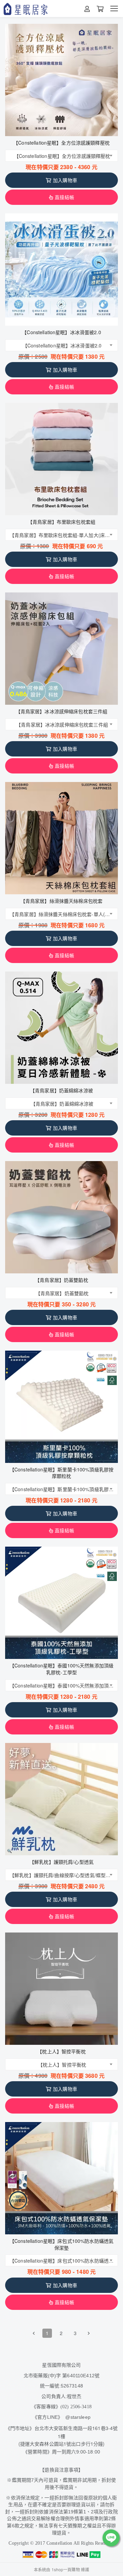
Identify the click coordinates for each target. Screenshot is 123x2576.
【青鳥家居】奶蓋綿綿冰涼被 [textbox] (62, 1104)
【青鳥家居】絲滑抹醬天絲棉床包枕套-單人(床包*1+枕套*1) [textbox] (62, 914)
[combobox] (61, 156)
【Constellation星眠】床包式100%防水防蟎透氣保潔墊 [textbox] (62, 2261)
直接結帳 (64, 197)
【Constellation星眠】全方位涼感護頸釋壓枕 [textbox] (62, 156)
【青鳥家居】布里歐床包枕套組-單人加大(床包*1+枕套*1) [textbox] (62, 535)
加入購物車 (65, 180)
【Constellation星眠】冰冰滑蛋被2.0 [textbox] (62, 345)
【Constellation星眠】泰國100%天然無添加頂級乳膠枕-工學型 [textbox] (62, 1685)
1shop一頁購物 (66, 2569)
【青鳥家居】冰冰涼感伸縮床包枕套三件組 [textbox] (62, 724)
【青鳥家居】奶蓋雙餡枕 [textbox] (62, 1293)
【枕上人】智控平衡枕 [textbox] (62, 2065)
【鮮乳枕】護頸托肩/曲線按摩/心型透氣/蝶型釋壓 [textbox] (62, 1875)
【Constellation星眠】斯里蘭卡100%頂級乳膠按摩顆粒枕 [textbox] (62, 1489)
